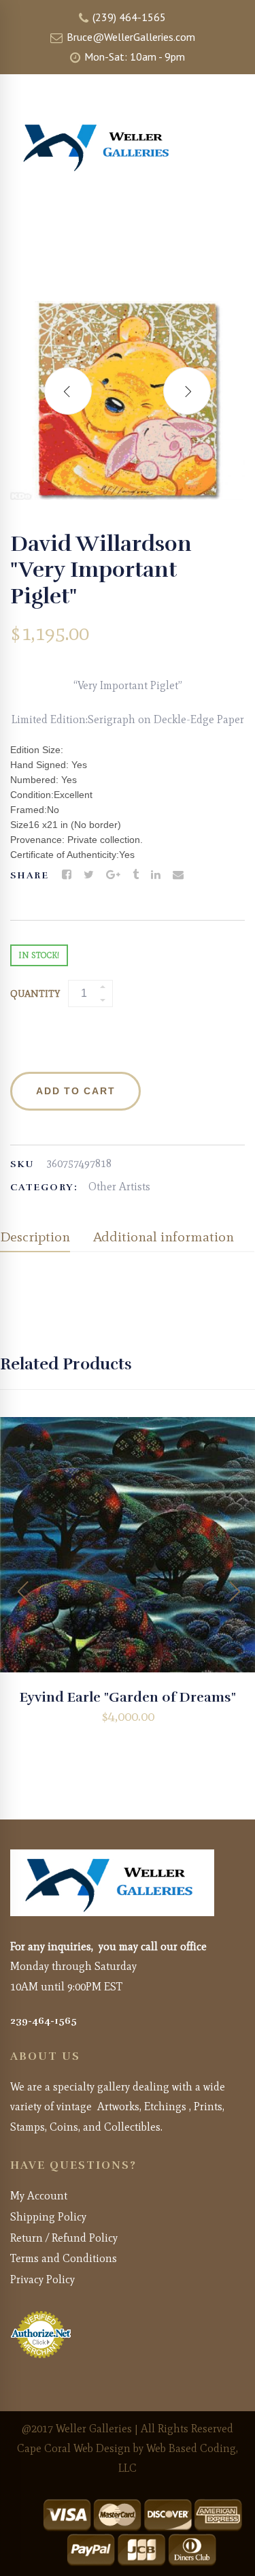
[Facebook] (67, 875)
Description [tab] (35, 1237)
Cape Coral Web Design (74, 2448)
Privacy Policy (42, 2279)
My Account (39, 2196)
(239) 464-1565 (128, 17)
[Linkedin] (156, 875)
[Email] (178, 875)
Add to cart (75, 1091)
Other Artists (119, 1187)
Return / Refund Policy (64, 2238)
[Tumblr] (136, 875)
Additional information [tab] (164, 1237)
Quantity (35, 994)
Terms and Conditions (64, 2258)
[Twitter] (89, 875)
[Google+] (113, 875)
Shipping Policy (48, 2217)
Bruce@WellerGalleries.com (130, 37)
